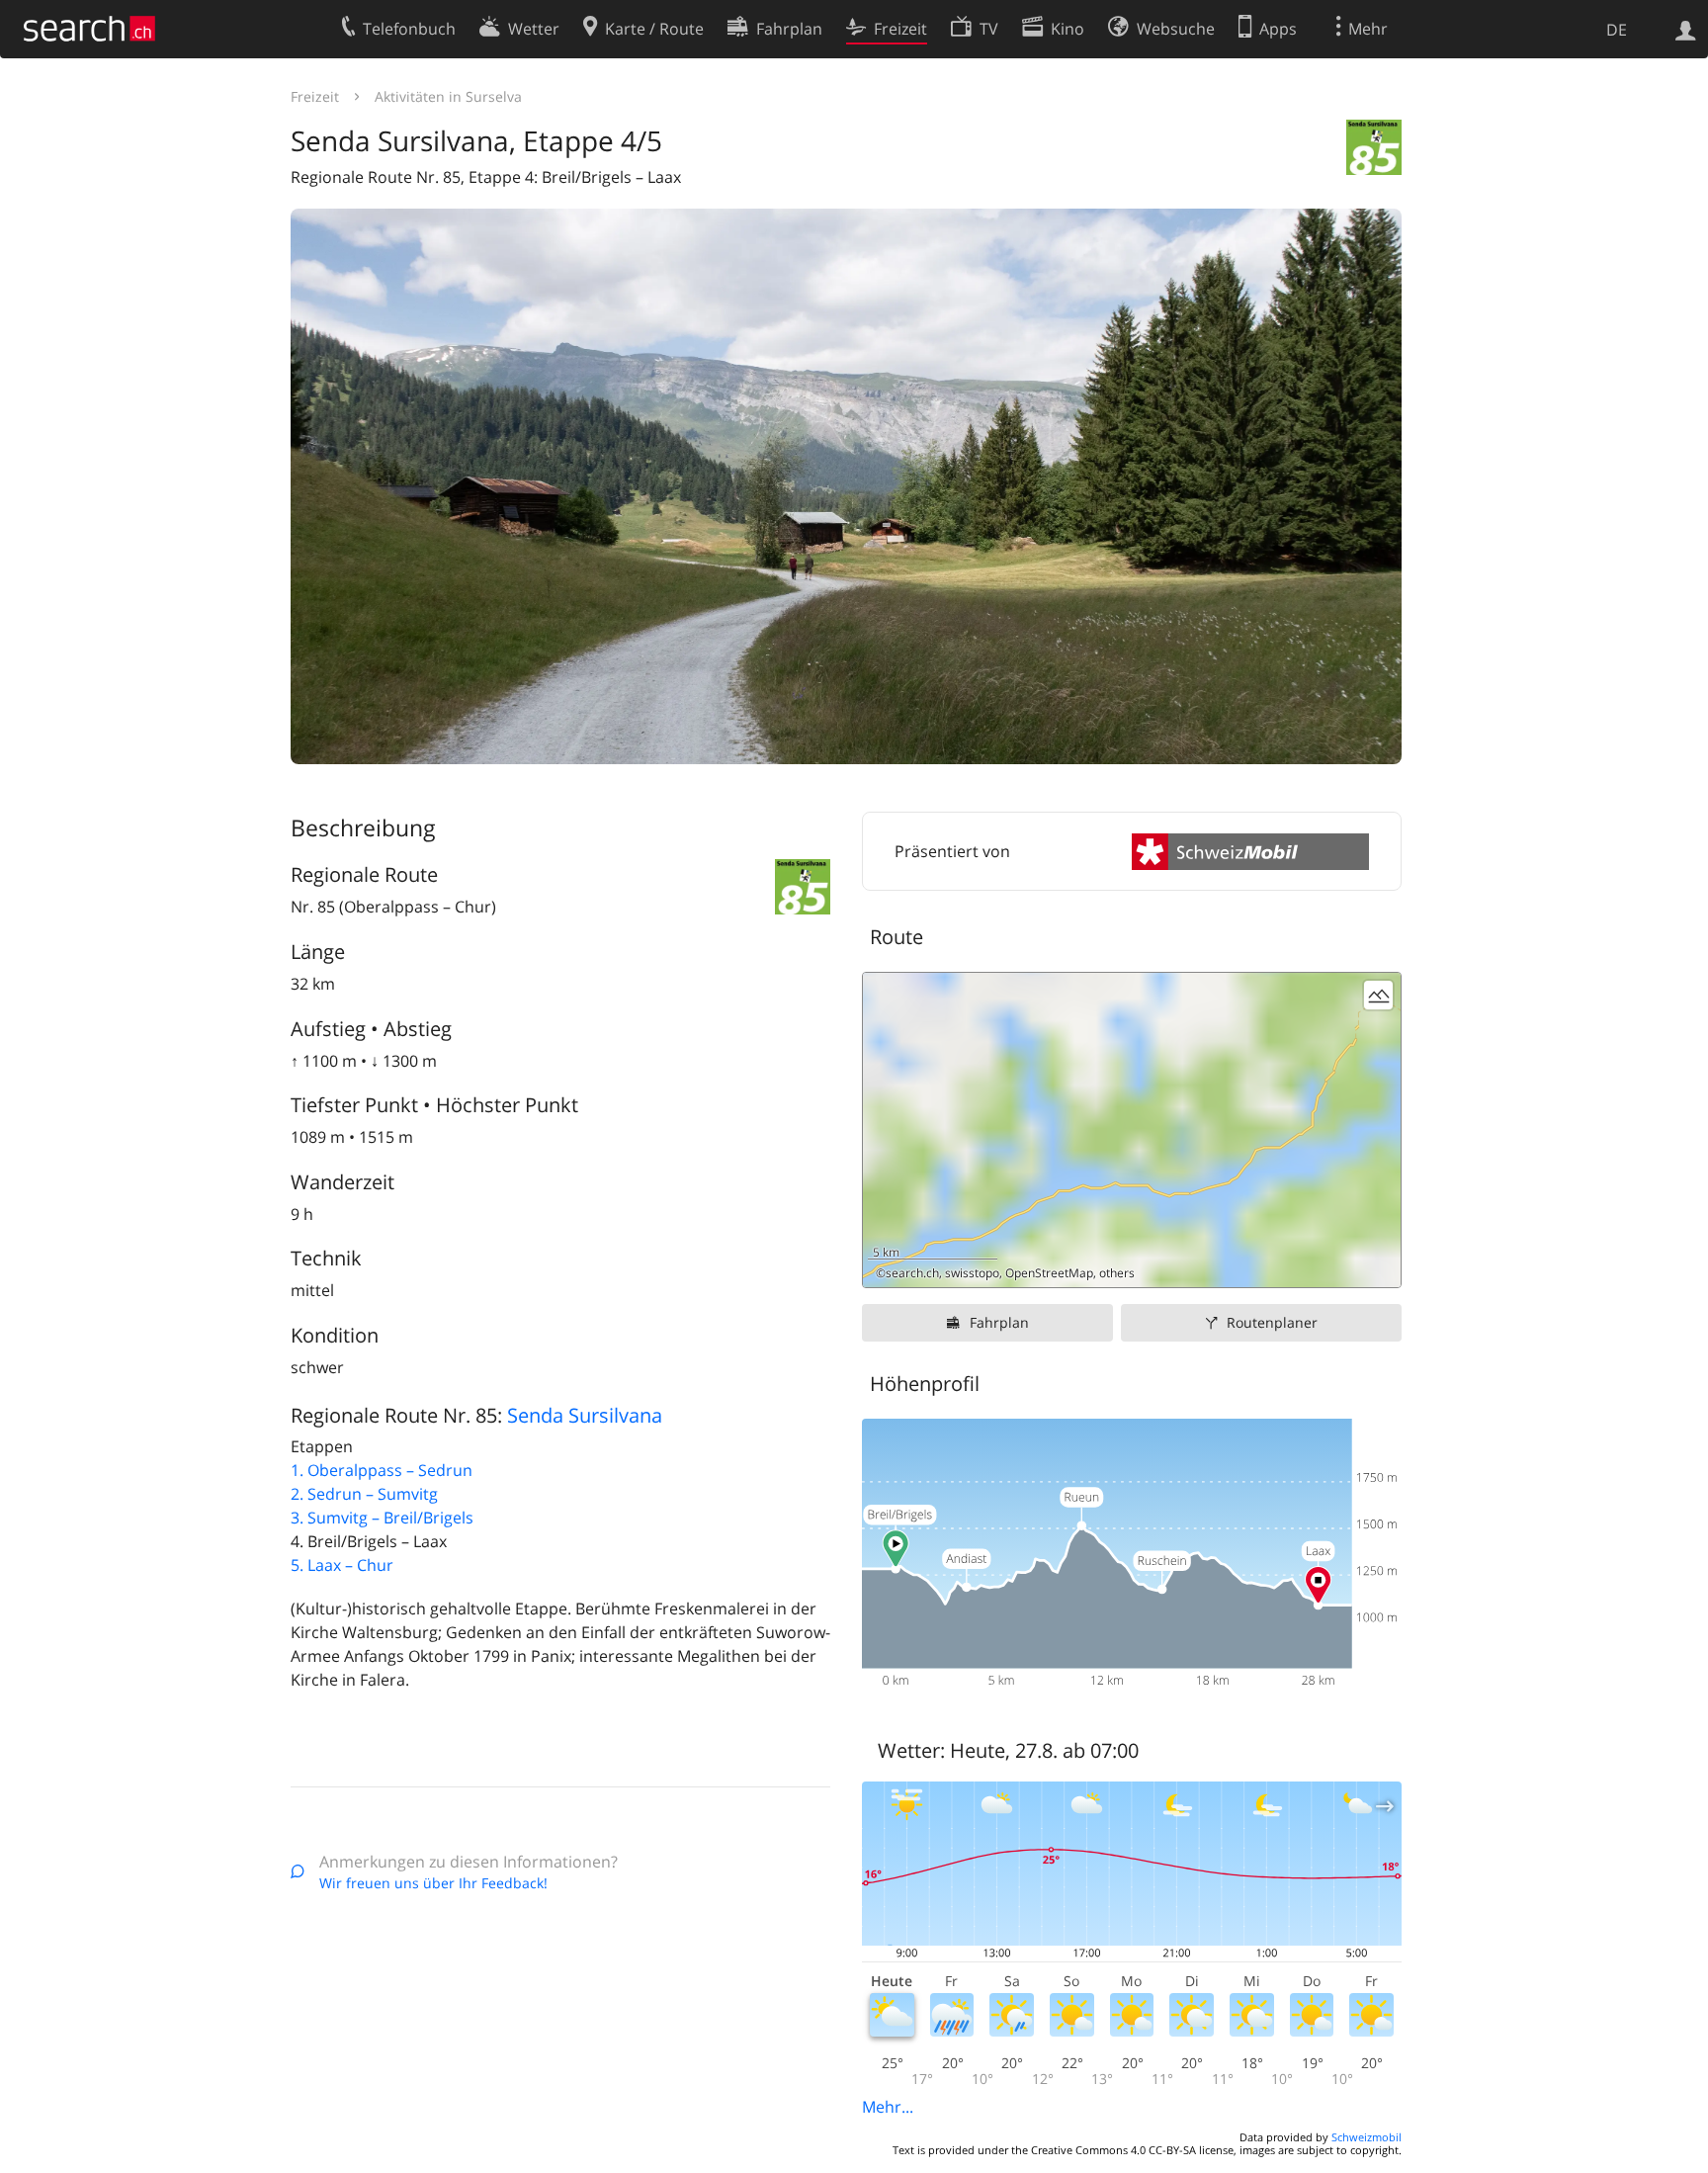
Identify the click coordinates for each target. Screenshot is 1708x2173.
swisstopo (972, 1273)
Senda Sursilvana (585, 1415)
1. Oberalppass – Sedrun (382, 1470)
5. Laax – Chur (342, 1565)
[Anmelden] (1686, 29)
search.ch (912, 1273)
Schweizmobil (1366, 2137)
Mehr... (888, 2107)
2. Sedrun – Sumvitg (364, 1494)
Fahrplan (999, 1322)
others (1117, 1273)
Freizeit (315, 96)
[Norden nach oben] (1378, 1265)
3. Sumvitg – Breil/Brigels (382, 1518)
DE (1617, 30)
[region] (1132, 1130)
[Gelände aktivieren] (1378, 995)
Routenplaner (1272, 1322)
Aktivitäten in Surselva (448, 96)
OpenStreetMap (1049, 1273)
